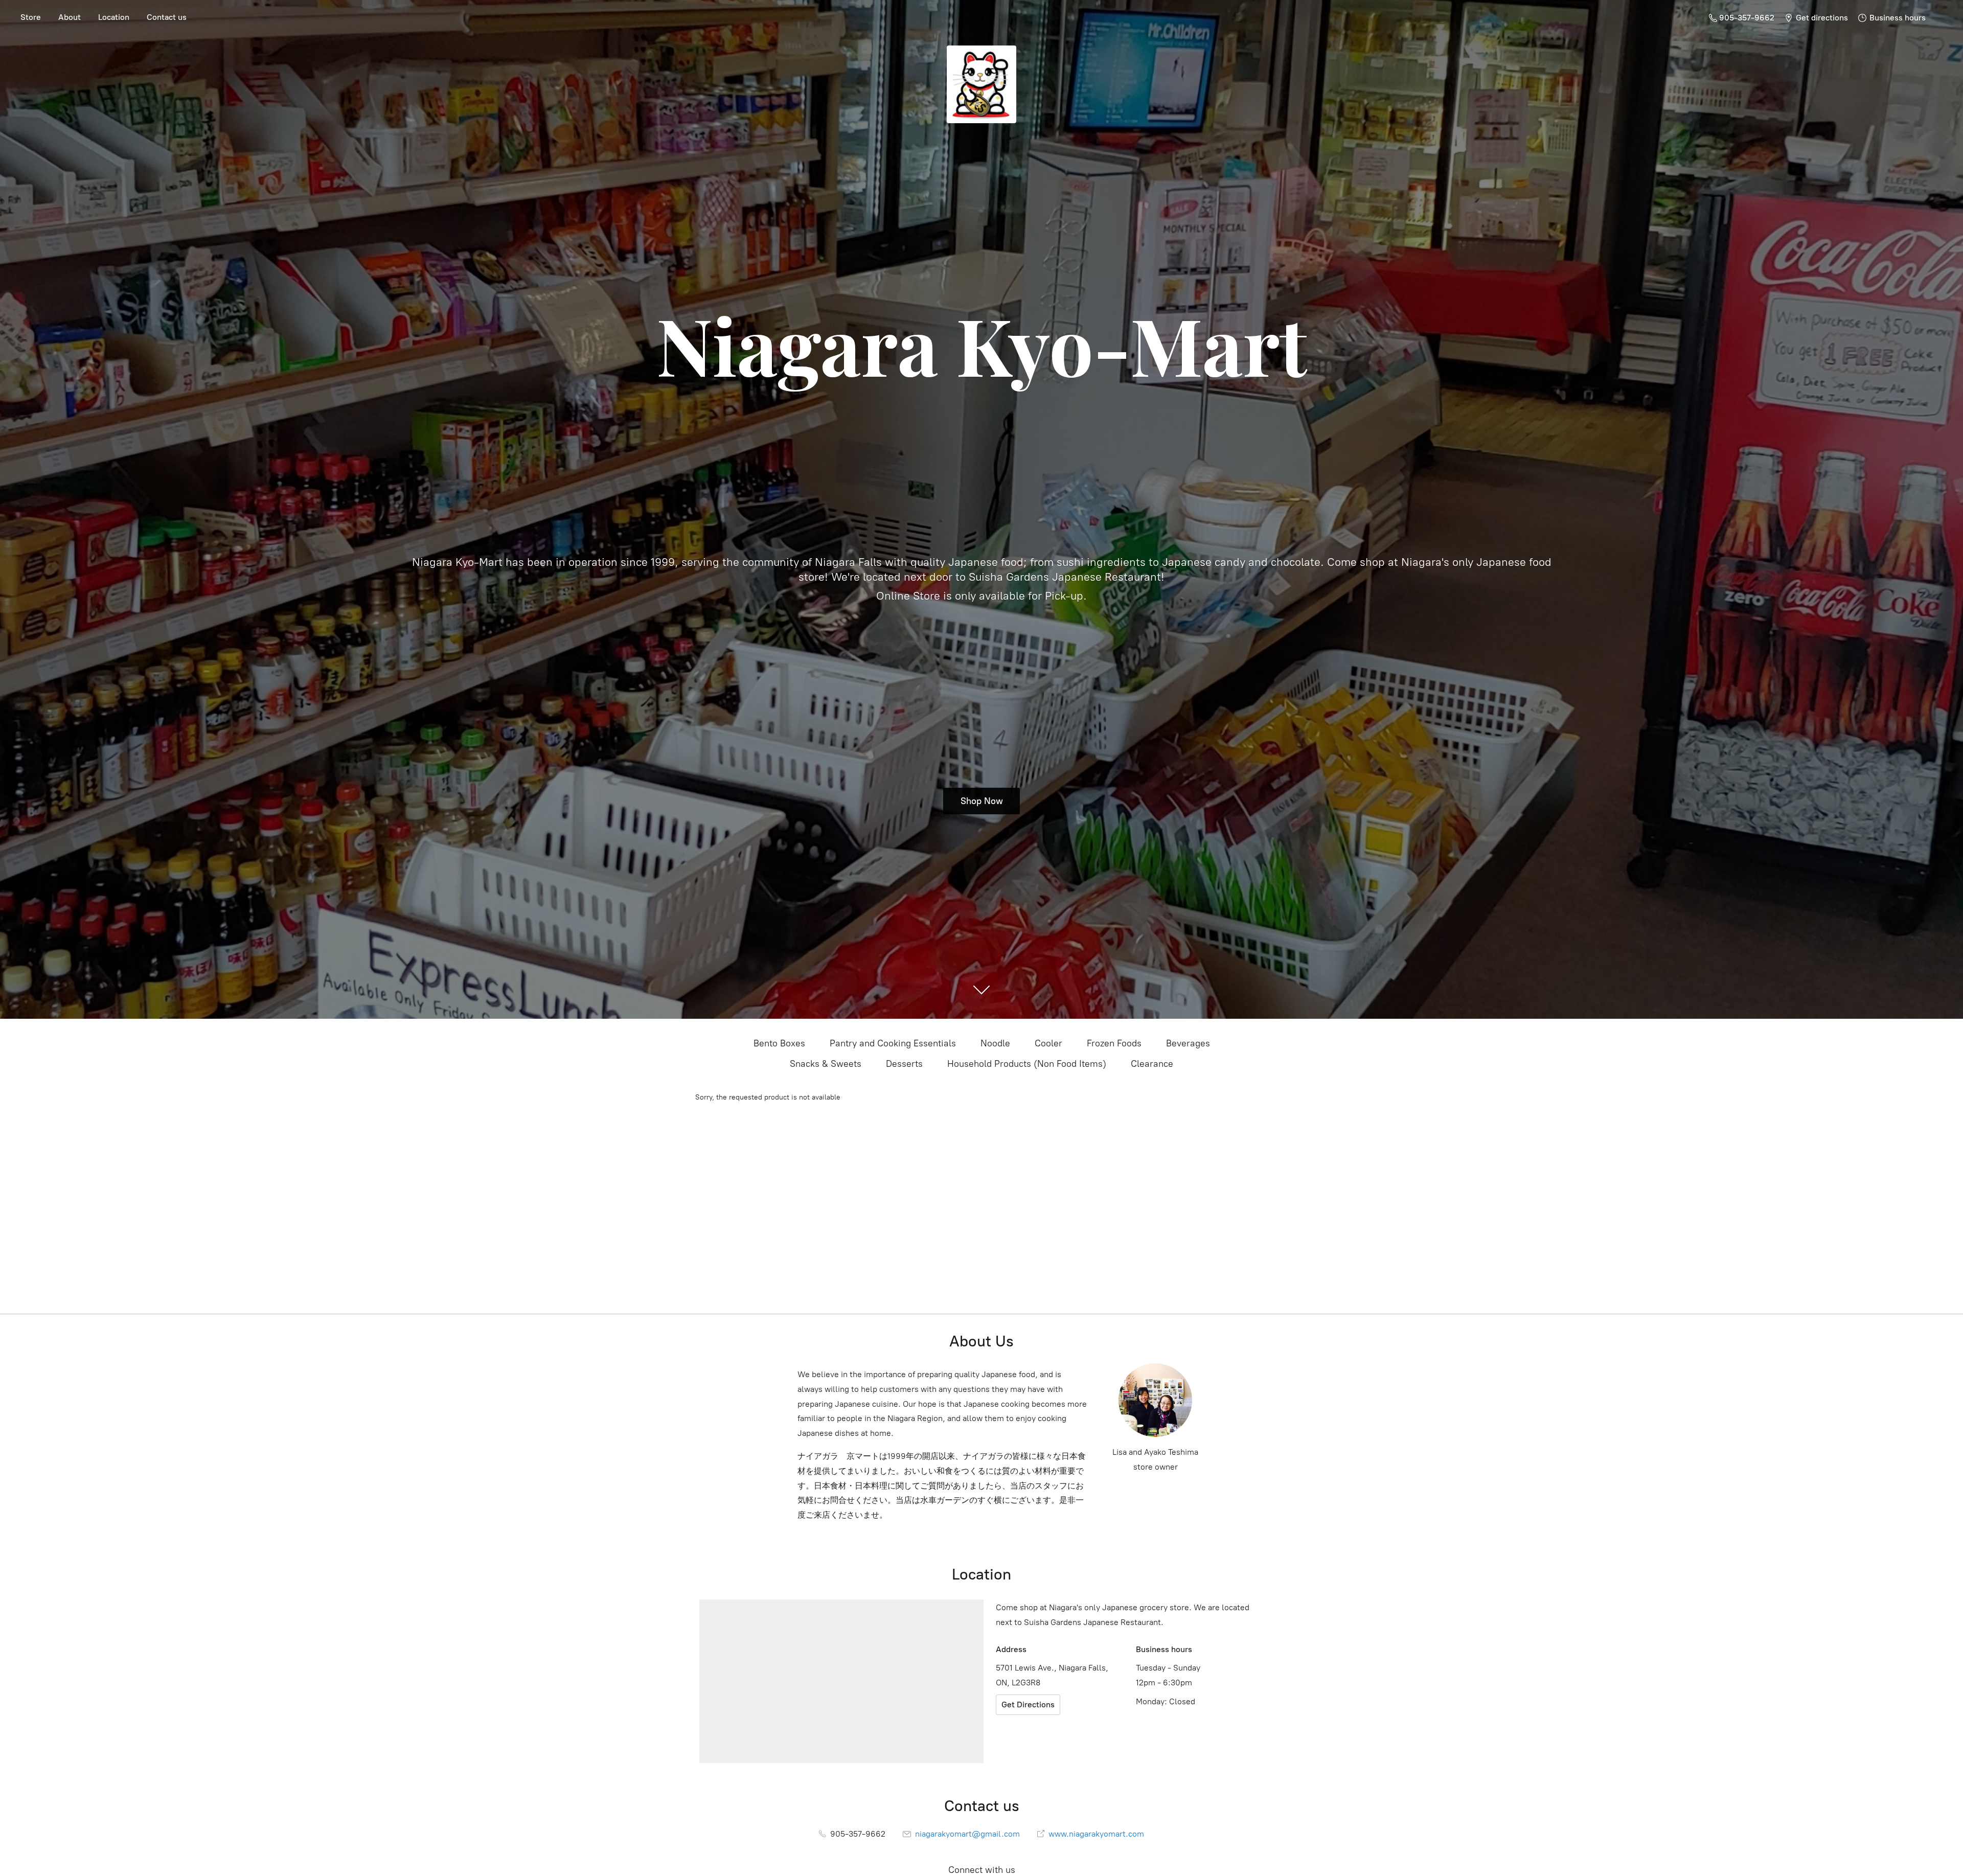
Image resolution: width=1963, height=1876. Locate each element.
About (70, 17)
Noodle (995, 1043)
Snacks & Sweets (826, 1064)
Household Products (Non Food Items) (1027, 1064)
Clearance (1152, 1064)
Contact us (167, 17)
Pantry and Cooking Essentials (893, 1043)
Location (114, 17)
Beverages (1188, 1043)
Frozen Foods (1114, 1043)
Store (31, 17)
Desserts (904, 1064)
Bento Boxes (779, 1043)
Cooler (1048, 1043)
